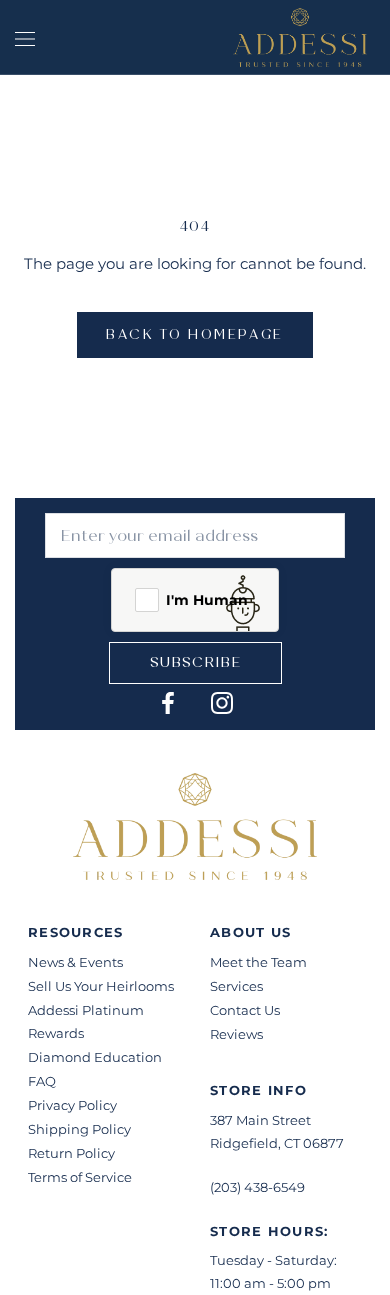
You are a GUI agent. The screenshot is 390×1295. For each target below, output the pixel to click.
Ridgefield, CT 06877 (277, 1143)
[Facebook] (168, 702)
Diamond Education (95, 1057)
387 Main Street (260, 1120)
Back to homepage (195, 335)
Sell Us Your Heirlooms (101, 986)
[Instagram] (222, 702)
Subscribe (195, 662)
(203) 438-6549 (257, 1187)
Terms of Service (80, 1177)
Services (236, 986)
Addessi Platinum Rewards (86, 1021)
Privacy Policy (72, 1105)
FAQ (42, 1081)
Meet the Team (258, 962)
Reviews (236, 1034)
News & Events (75, 962)
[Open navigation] (25, 37)
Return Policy (71, 1153)
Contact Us (245, 1010)
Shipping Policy (79, 1129)
